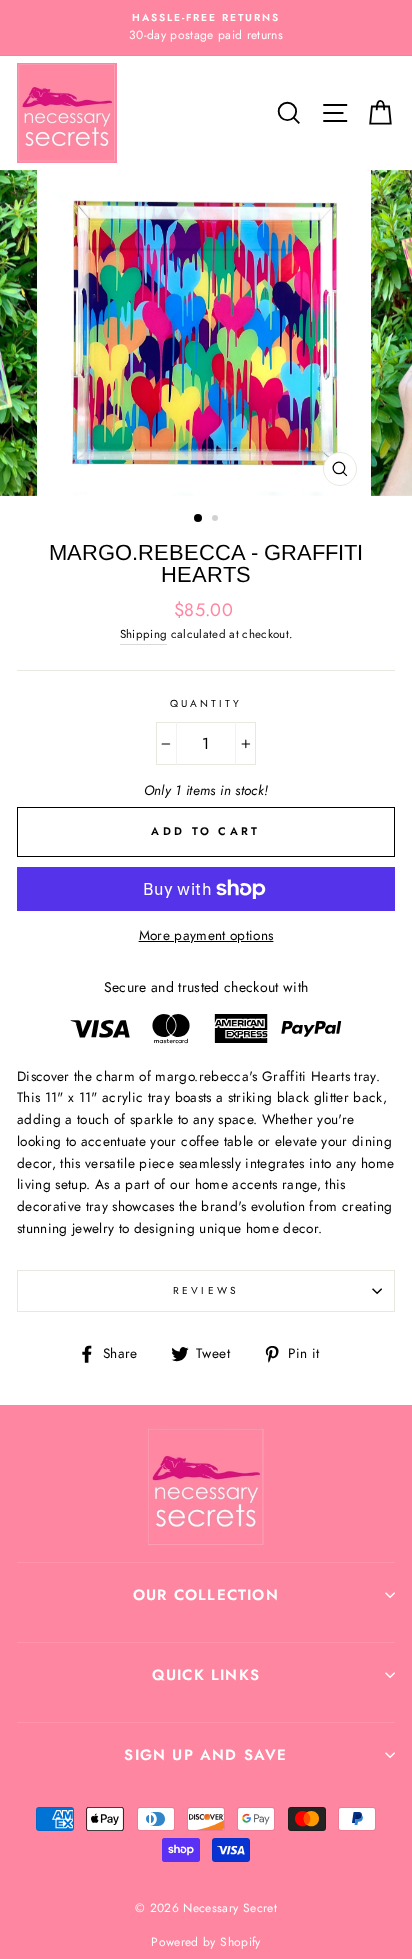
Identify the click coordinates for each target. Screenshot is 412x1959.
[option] (206, 28)
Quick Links (206, 1675)
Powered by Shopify (205, 1942)
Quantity (206, 703)
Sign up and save (205, 1755)
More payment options (206, 935)
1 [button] (199, 519)
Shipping (144, 634)
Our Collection (206, 1595)
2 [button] (217, 520)
